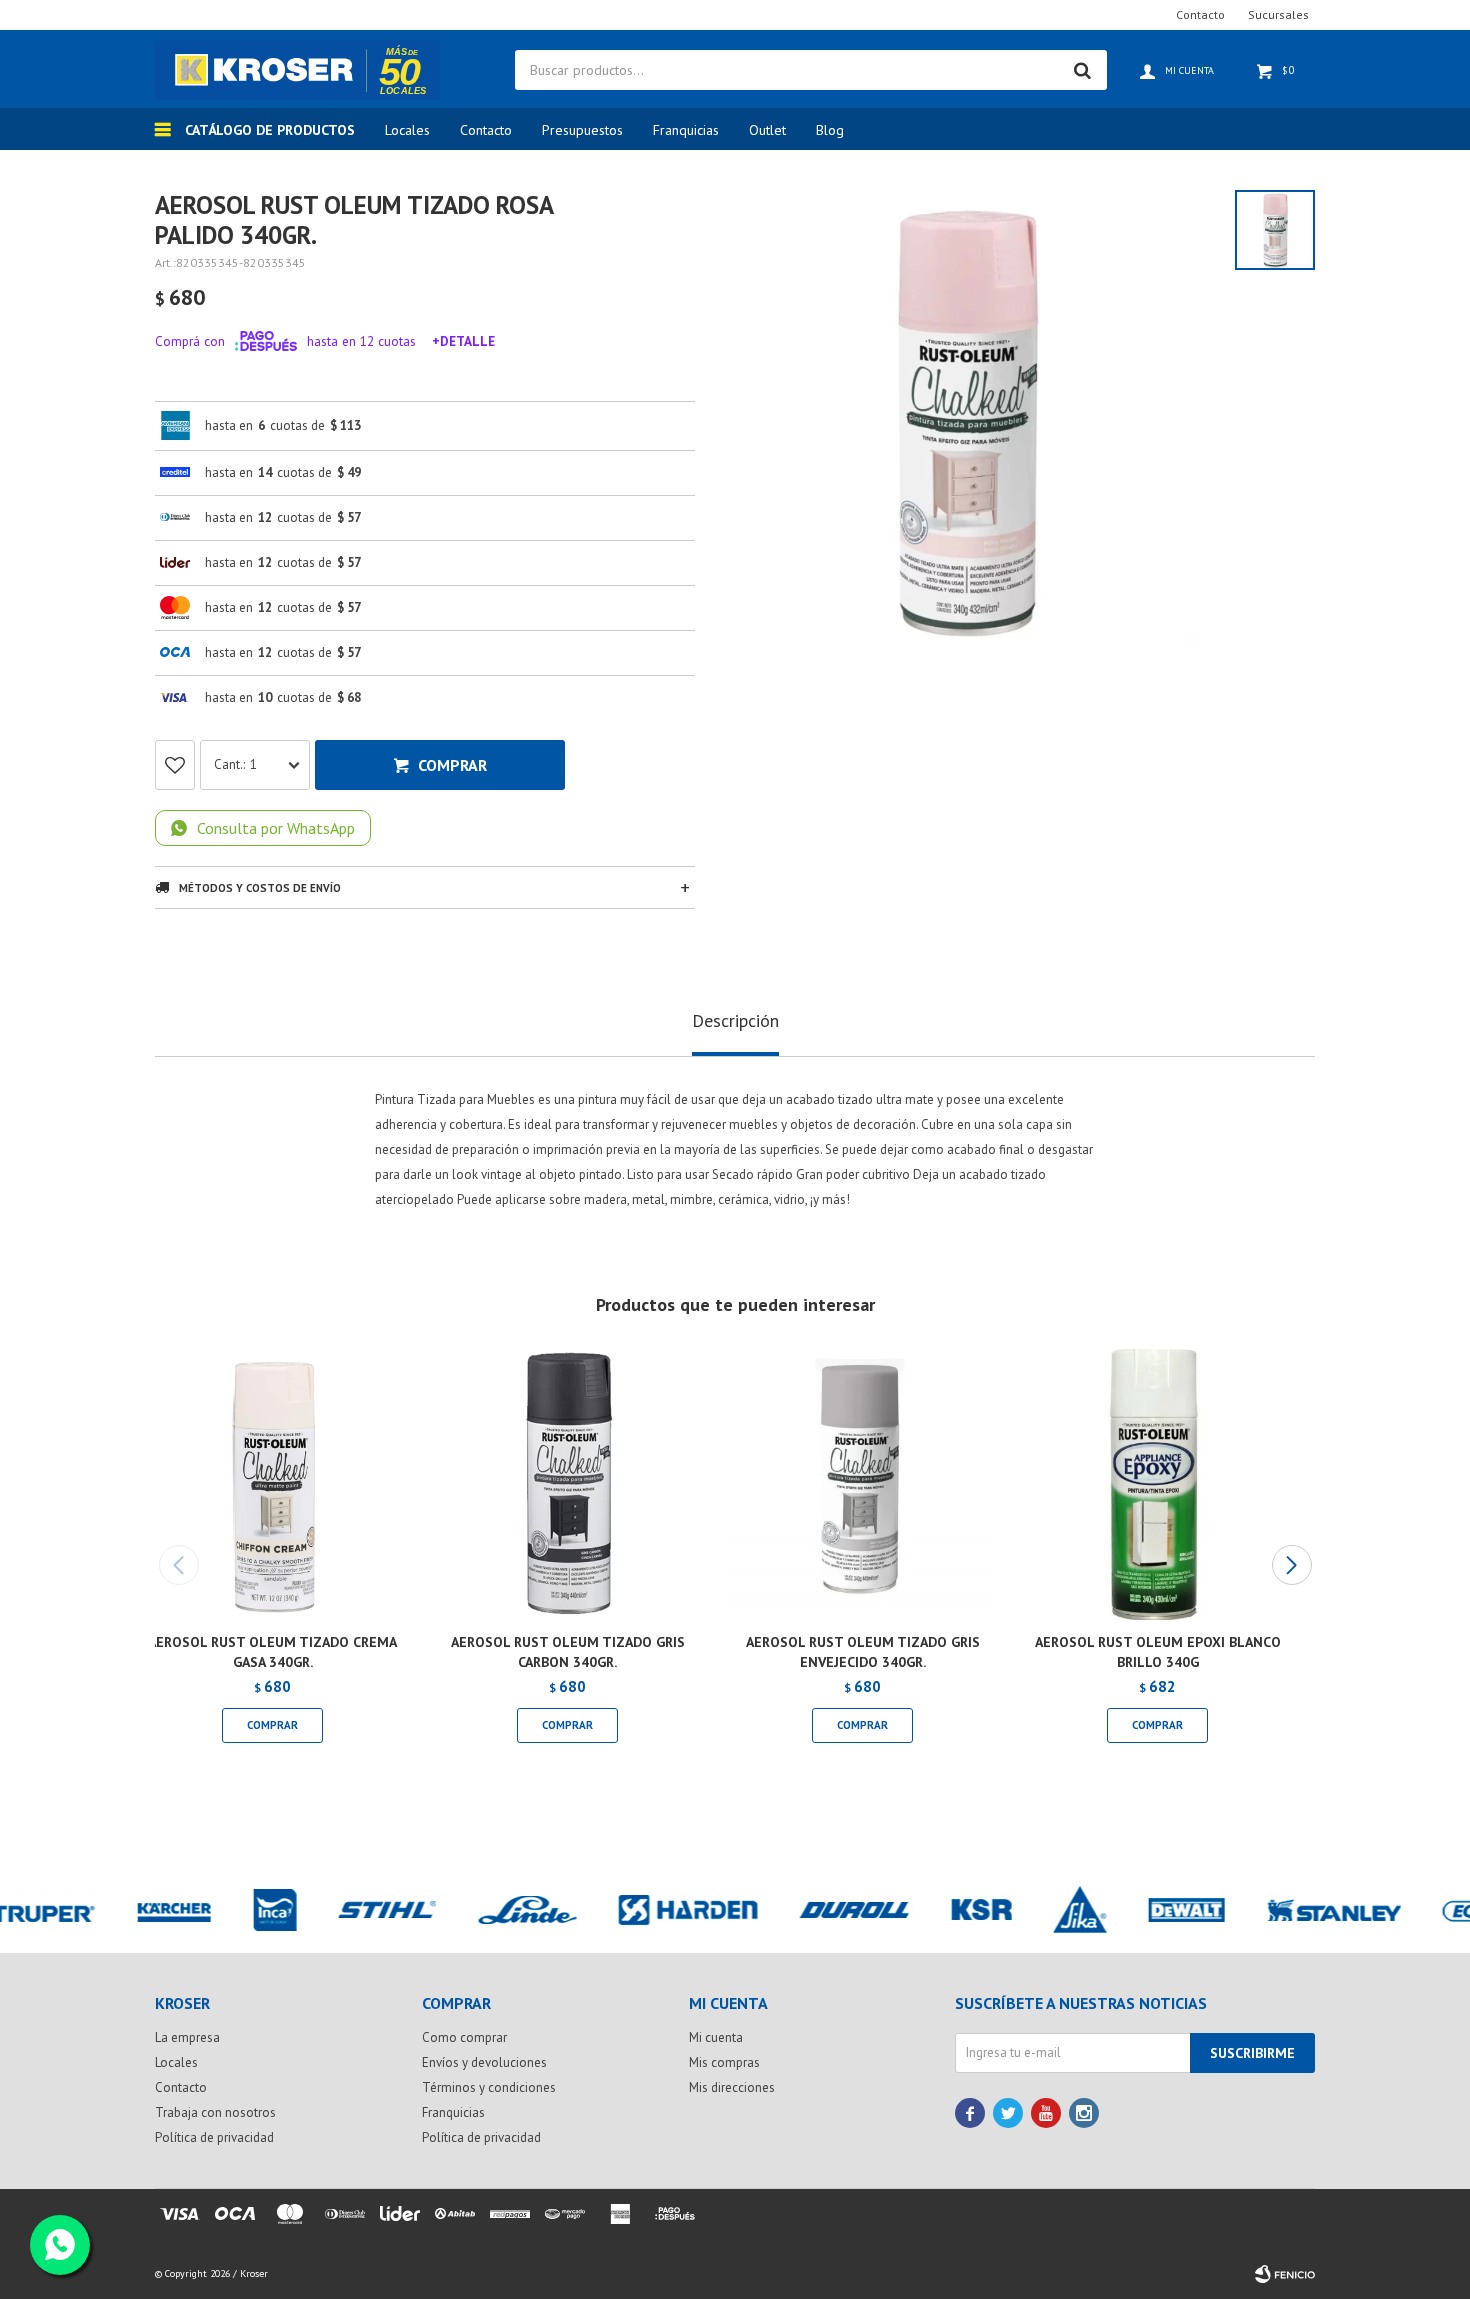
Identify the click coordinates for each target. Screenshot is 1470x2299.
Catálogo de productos (270, 130)
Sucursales (1278, 14)
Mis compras (724, 2062)
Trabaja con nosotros (215, 2112)
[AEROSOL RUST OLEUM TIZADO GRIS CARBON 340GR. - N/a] (567, 1484)
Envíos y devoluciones (484, 2062)
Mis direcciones (732, 2087)
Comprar (452, 765)
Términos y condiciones (489, 2087)
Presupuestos (582, 130)
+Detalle (463, 341)
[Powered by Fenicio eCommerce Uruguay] (1285, 2274)
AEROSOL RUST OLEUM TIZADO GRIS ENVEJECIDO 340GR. (863, 1652)
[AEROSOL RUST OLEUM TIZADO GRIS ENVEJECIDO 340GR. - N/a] (862, 1484)
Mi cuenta (716, 2037)
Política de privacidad (214, 2137)
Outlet (767, 130)
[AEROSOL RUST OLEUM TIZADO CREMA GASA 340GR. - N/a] (272, 1484)
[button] (1291, 1565)
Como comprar (464, 2037)
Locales (407, 130)
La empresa (187, 2037)
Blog (830, 130)
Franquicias (686, 130)
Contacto (486, 130)
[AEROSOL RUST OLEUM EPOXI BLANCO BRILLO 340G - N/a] (1157, 1484)
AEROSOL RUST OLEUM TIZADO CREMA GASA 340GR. (272, 1652)
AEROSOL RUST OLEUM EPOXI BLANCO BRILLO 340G (1158, 1652)
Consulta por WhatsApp (276, 828)
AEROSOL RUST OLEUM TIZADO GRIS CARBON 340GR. (568, 1652)
